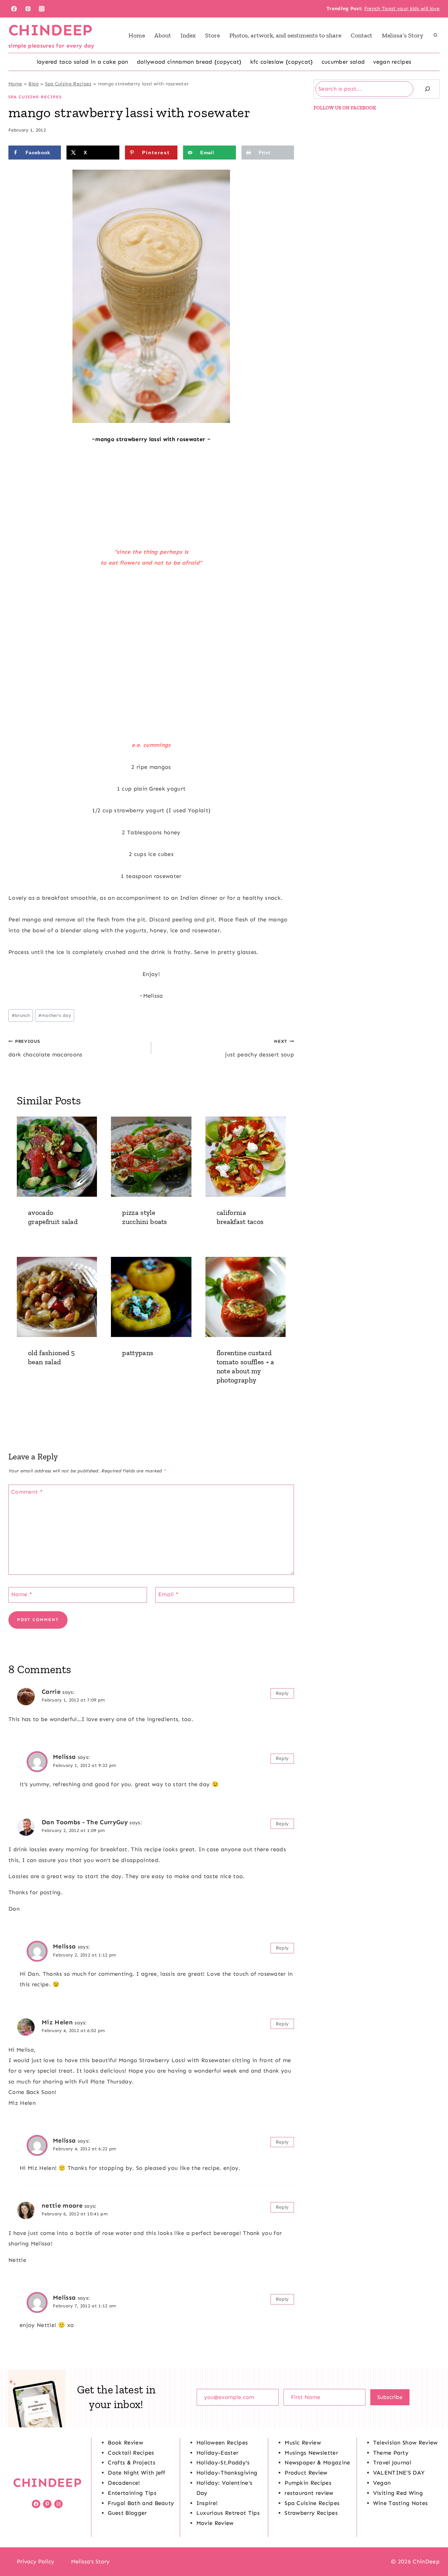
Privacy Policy (36, 2561)
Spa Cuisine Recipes (68, 84)
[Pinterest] (28, 9)
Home (137, 35)
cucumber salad (343, 62)
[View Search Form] (435, 35)
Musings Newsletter (311, 2453)
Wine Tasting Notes (401, 2503)
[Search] (427, 89)
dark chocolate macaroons (45, 1048)
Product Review (306, 2473)
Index (188, 35)
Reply (282, 1693)
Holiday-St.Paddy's (223, 2462)
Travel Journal (392, 2462)
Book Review (125, 2443)
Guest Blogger (127, 2513)
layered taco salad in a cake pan (83, 62)
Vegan (382, 2483)
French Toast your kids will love (402, 9)
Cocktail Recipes (131, 2453)
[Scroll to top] (432, 2549)
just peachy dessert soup (260, 1048)
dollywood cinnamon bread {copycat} (189, 62)
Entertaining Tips (132, 2493)
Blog (33, 84)
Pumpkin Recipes (308, 2483)
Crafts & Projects (131, 2462)
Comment (27, 1492)
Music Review (303, 2443)
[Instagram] (42, 9)
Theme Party (391, 2453)
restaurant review (309, 2493)
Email (168, 1594)
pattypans (138, 1353)
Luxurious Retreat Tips (228, 2513)
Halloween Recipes (222, 2443)
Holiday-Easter (217, 2453)
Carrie (51, 1692)
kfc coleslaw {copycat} (282, 62)
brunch (21, 1015)
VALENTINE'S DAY (399, 2473)
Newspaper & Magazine (317, 2462)
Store (212, 35)
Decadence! (124, 2483)
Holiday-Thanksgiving (227, 2473)
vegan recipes (392, 62)
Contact (362, 35)
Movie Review (215, 2523)
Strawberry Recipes (311, 2513)
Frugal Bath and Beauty (141, 2503)
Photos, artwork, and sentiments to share (285, 35)
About (163, 35)
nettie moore (62, 2206)
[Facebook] (14, 9)
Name (22, 1594)
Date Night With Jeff (136, 2473)
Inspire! (207, 2503)
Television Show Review (405, 2443)
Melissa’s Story (402, 35)
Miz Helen (57, 2022)
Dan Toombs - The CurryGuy (85, 1822)
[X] (224, 2562)
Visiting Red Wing (398, 2493)
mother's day (55, 1015)
